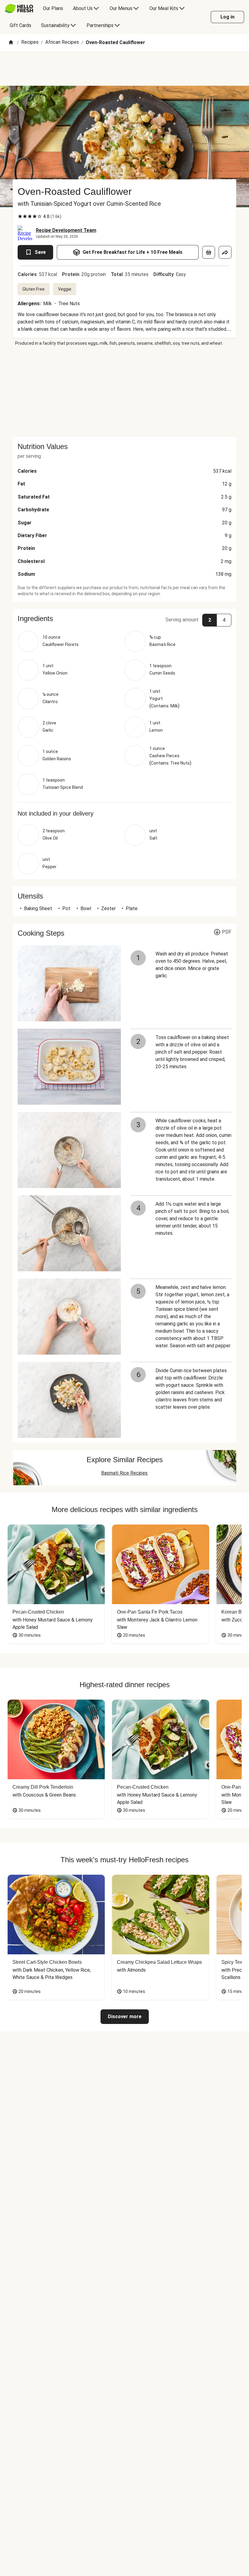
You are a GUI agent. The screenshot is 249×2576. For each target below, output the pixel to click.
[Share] (225, 252)
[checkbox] (20, 216)
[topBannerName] (124, 68)
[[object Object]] (209, 252)
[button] (124, 619)
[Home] (11, 43)
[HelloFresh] (19, 9)
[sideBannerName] (124, 392)
